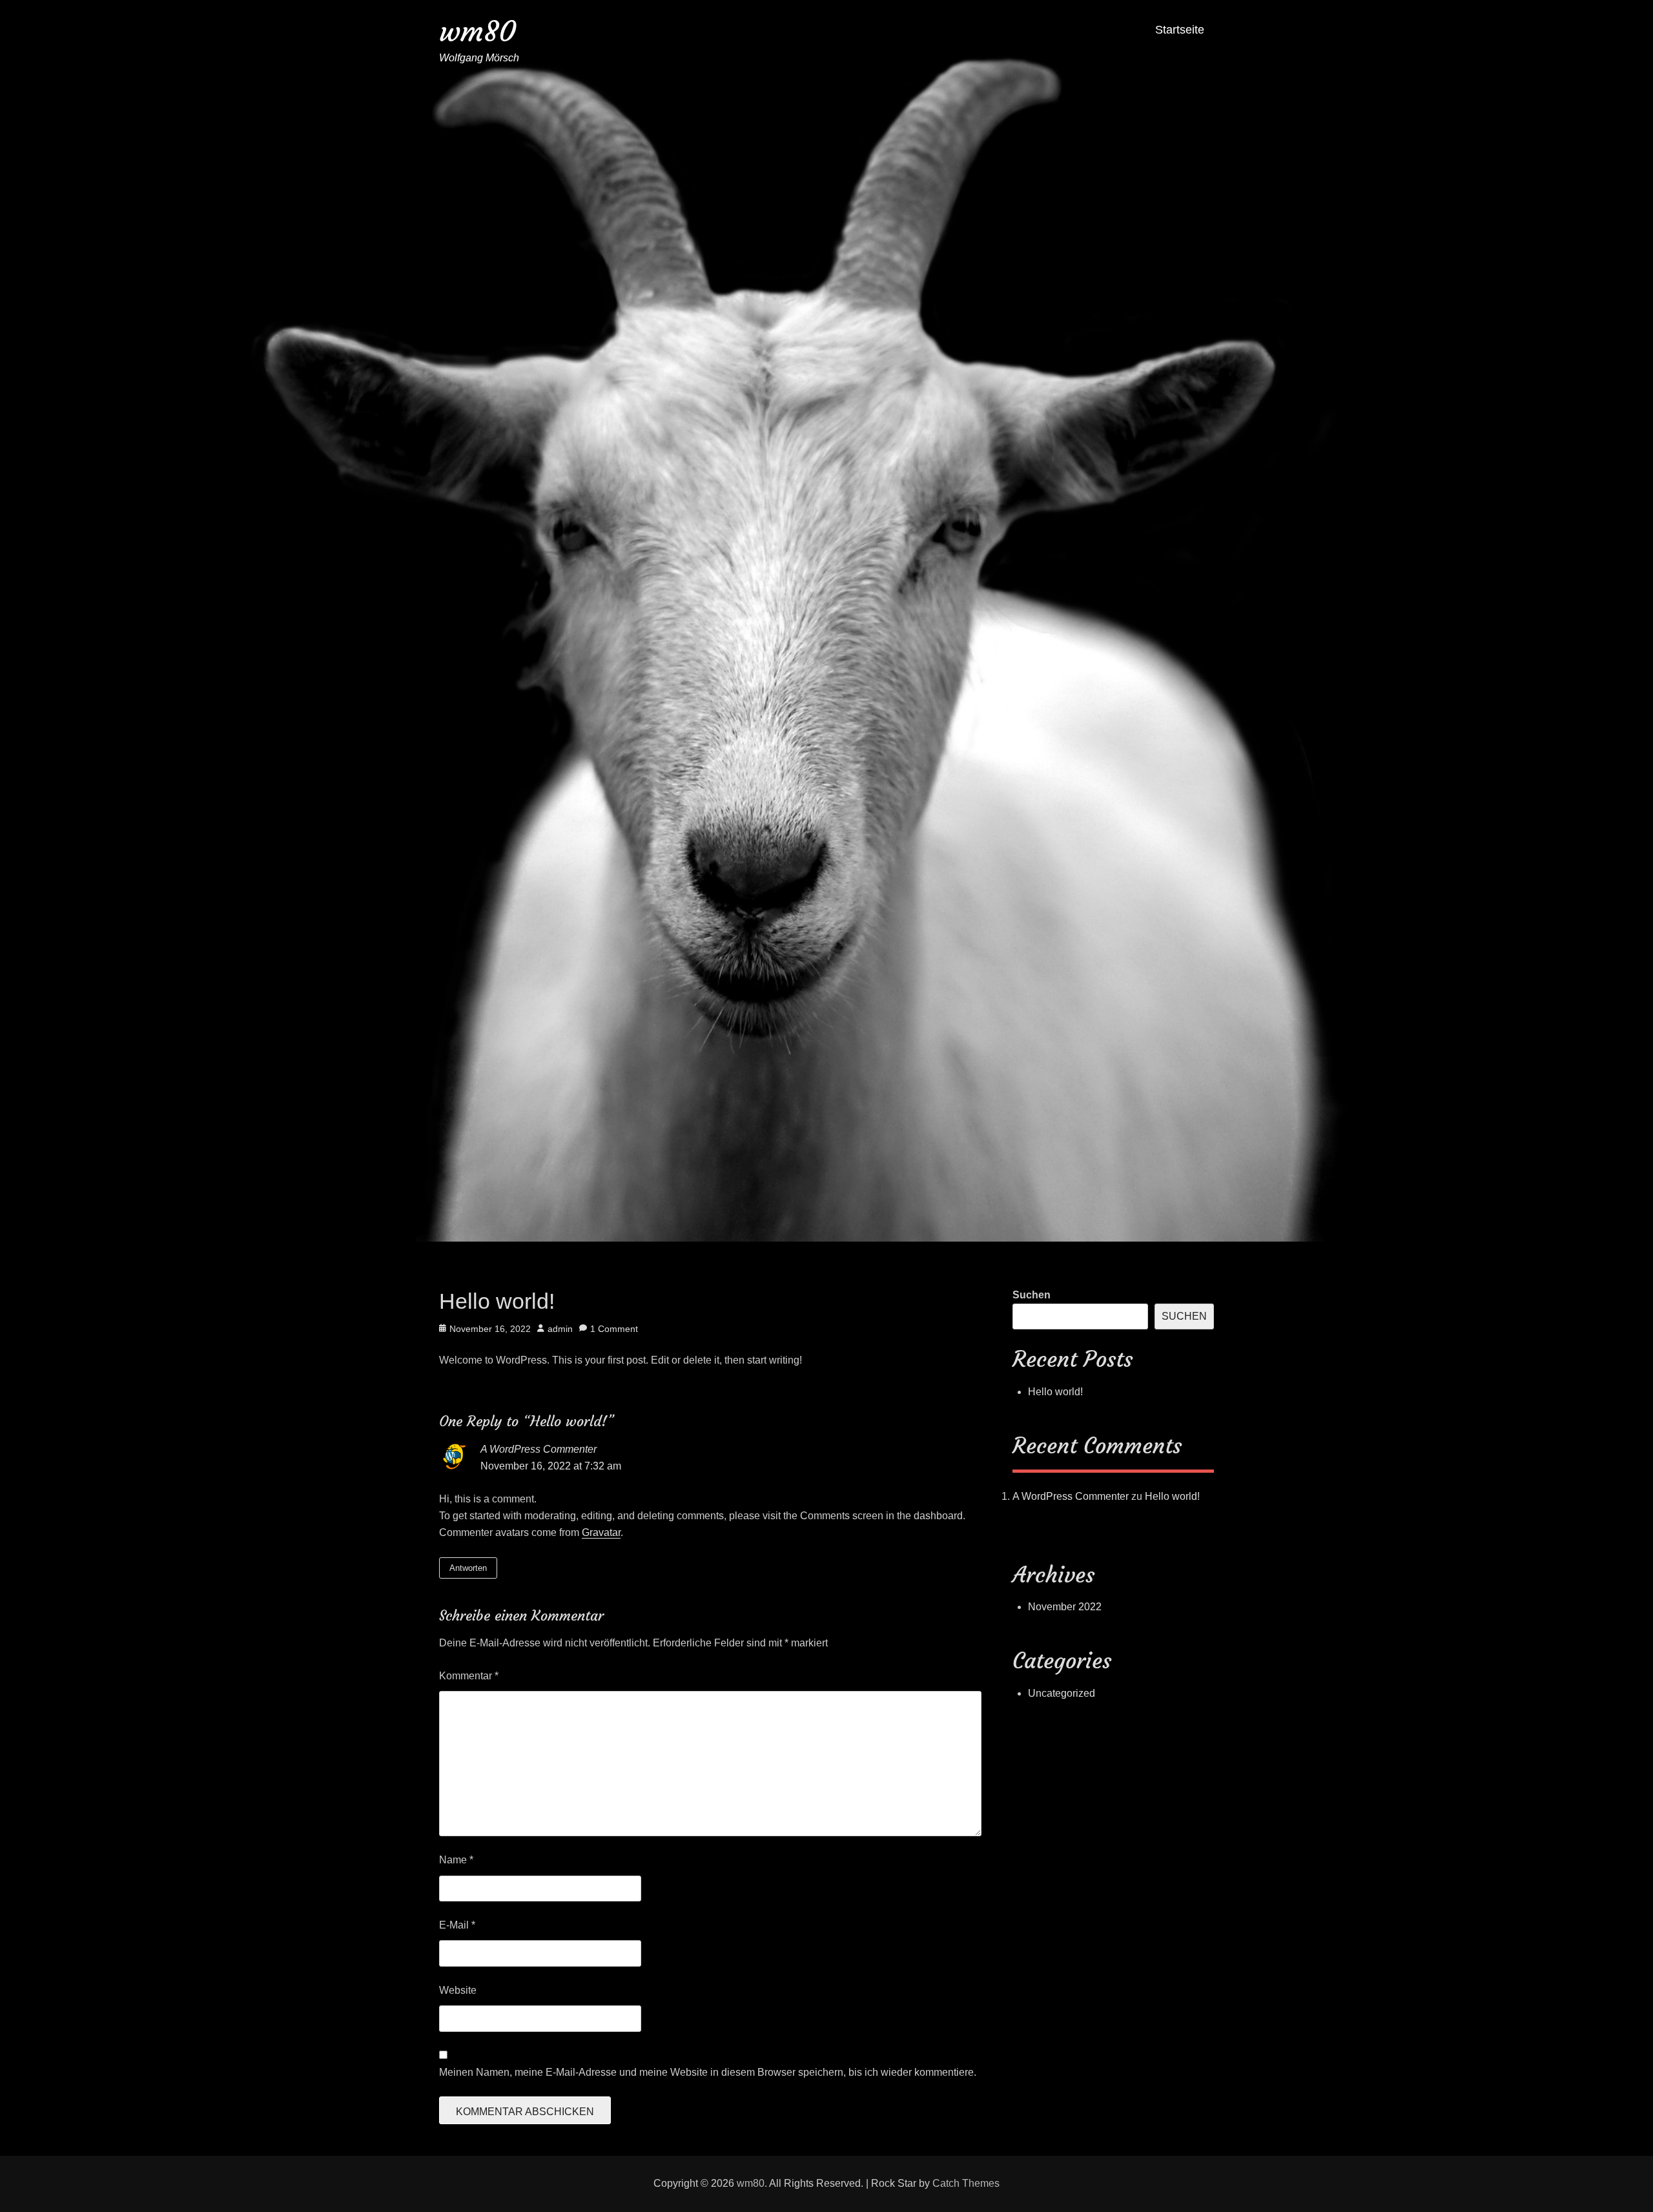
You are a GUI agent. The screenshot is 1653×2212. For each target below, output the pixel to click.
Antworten (468, 1568)
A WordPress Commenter (539, 1449)
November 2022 (1065, 1607)
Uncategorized (1062, 1693)
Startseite (1180, 30)
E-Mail (457, 1925)
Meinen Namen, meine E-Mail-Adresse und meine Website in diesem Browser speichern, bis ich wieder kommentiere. (708, 2072)
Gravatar (601, 1532)
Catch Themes (966, 2183)
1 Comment (614, 1329)
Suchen (1032, 1295)
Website (458, 1990)
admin (560, 1329)
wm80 (477, 31)
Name (456, 1860)
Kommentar (469, 1676)
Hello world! (1055, 1392)
